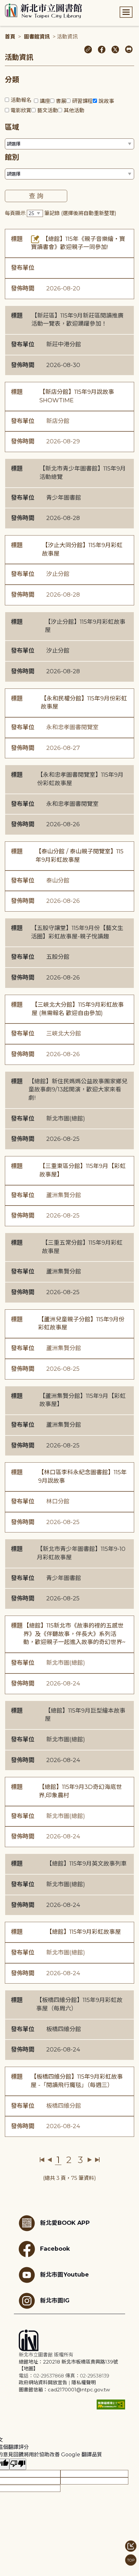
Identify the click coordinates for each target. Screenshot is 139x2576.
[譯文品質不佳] (18, 2464)
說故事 (106, 101)
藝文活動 (48, 110)
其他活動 (74, 110)
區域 (12, 127)
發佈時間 (23, 288)
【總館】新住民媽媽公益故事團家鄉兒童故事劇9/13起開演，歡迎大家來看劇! (78, 1090)
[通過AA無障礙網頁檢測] (111, 2404)
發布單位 (23, 268)
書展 (61, 101)
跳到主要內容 (16, 4)
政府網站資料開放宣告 (43, 2382)
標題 (17, 239)
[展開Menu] (126, 12)
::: (3, 4)
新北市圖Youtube (64, 2274)
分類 (12, 80)
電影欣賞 (21, 110)
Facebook (55, 2249)
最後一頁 (97, 2160)
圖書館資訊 (37, 37)
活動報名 (21, 100)
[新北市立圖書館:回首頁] (43, 11)
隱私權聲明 (84, 2382)
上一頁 (50, 2160)
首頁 (10, 37)
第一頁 (42, 2160)
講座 (45, 101)
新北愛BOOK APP (65, 2223)
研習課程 (82, 101)
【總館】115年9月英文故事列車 (86, 1864)
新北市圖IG (55, 2300)
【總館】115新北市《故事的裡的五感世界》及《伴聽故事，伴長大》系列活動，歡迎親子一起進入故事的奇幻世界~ (74, 1634)
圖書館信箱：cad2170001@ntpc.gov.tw (64, 2390)
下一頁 (90, 2160)
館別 (12, 157)
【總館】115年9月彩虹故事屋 (84, 1932)
